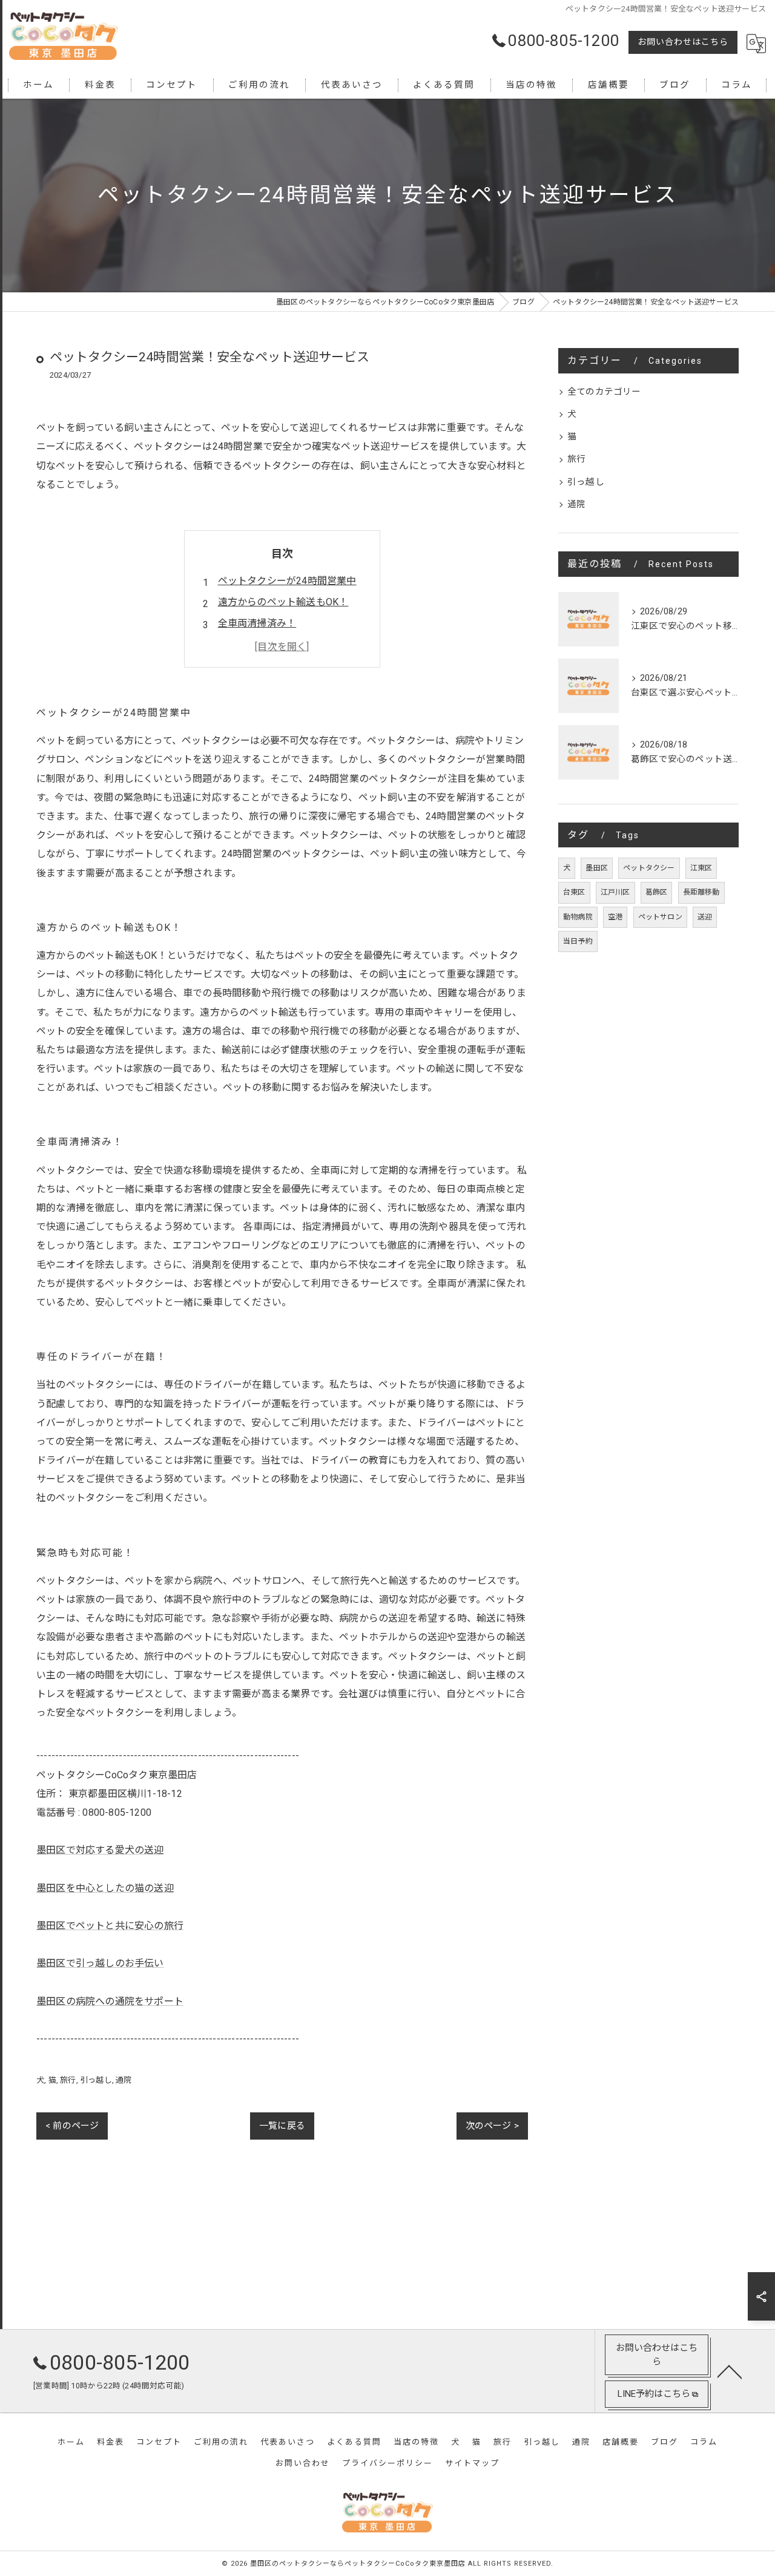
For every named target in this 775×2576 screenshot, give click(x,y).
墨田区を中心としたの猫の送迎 (105, 1888)
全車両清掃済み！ (257, 623)
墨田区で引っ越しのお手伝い (100, 1963)
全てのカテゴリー (604, 392)
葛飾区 (657, 892)
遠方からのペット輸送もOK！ (283, 602)
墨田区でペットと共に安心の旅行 (110, 1926)
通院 (124, 2080)
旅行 (68, 2080)
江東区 (701, 868)
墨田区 (597, 868)
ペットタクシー (649, 868)
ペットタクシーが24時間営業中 (287, 581)
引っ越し (96, 2080)
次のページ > (492, 2126)
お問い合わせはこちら (683, 42)
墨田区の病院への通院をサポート (110, 2001)
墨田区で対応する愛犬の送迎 (100, 1850)
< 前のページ (72, 2126)
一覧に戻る (282, 2126)
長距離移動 (701, 892)
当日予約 (578, 941)
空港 (615, 917)
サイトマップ (472, 2463)
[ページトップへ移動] (730, 2371)
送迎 (705, 917)
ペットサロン (660, 917)
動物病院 (578, 917)
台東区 (574, 892)
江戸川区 (615, 892)
